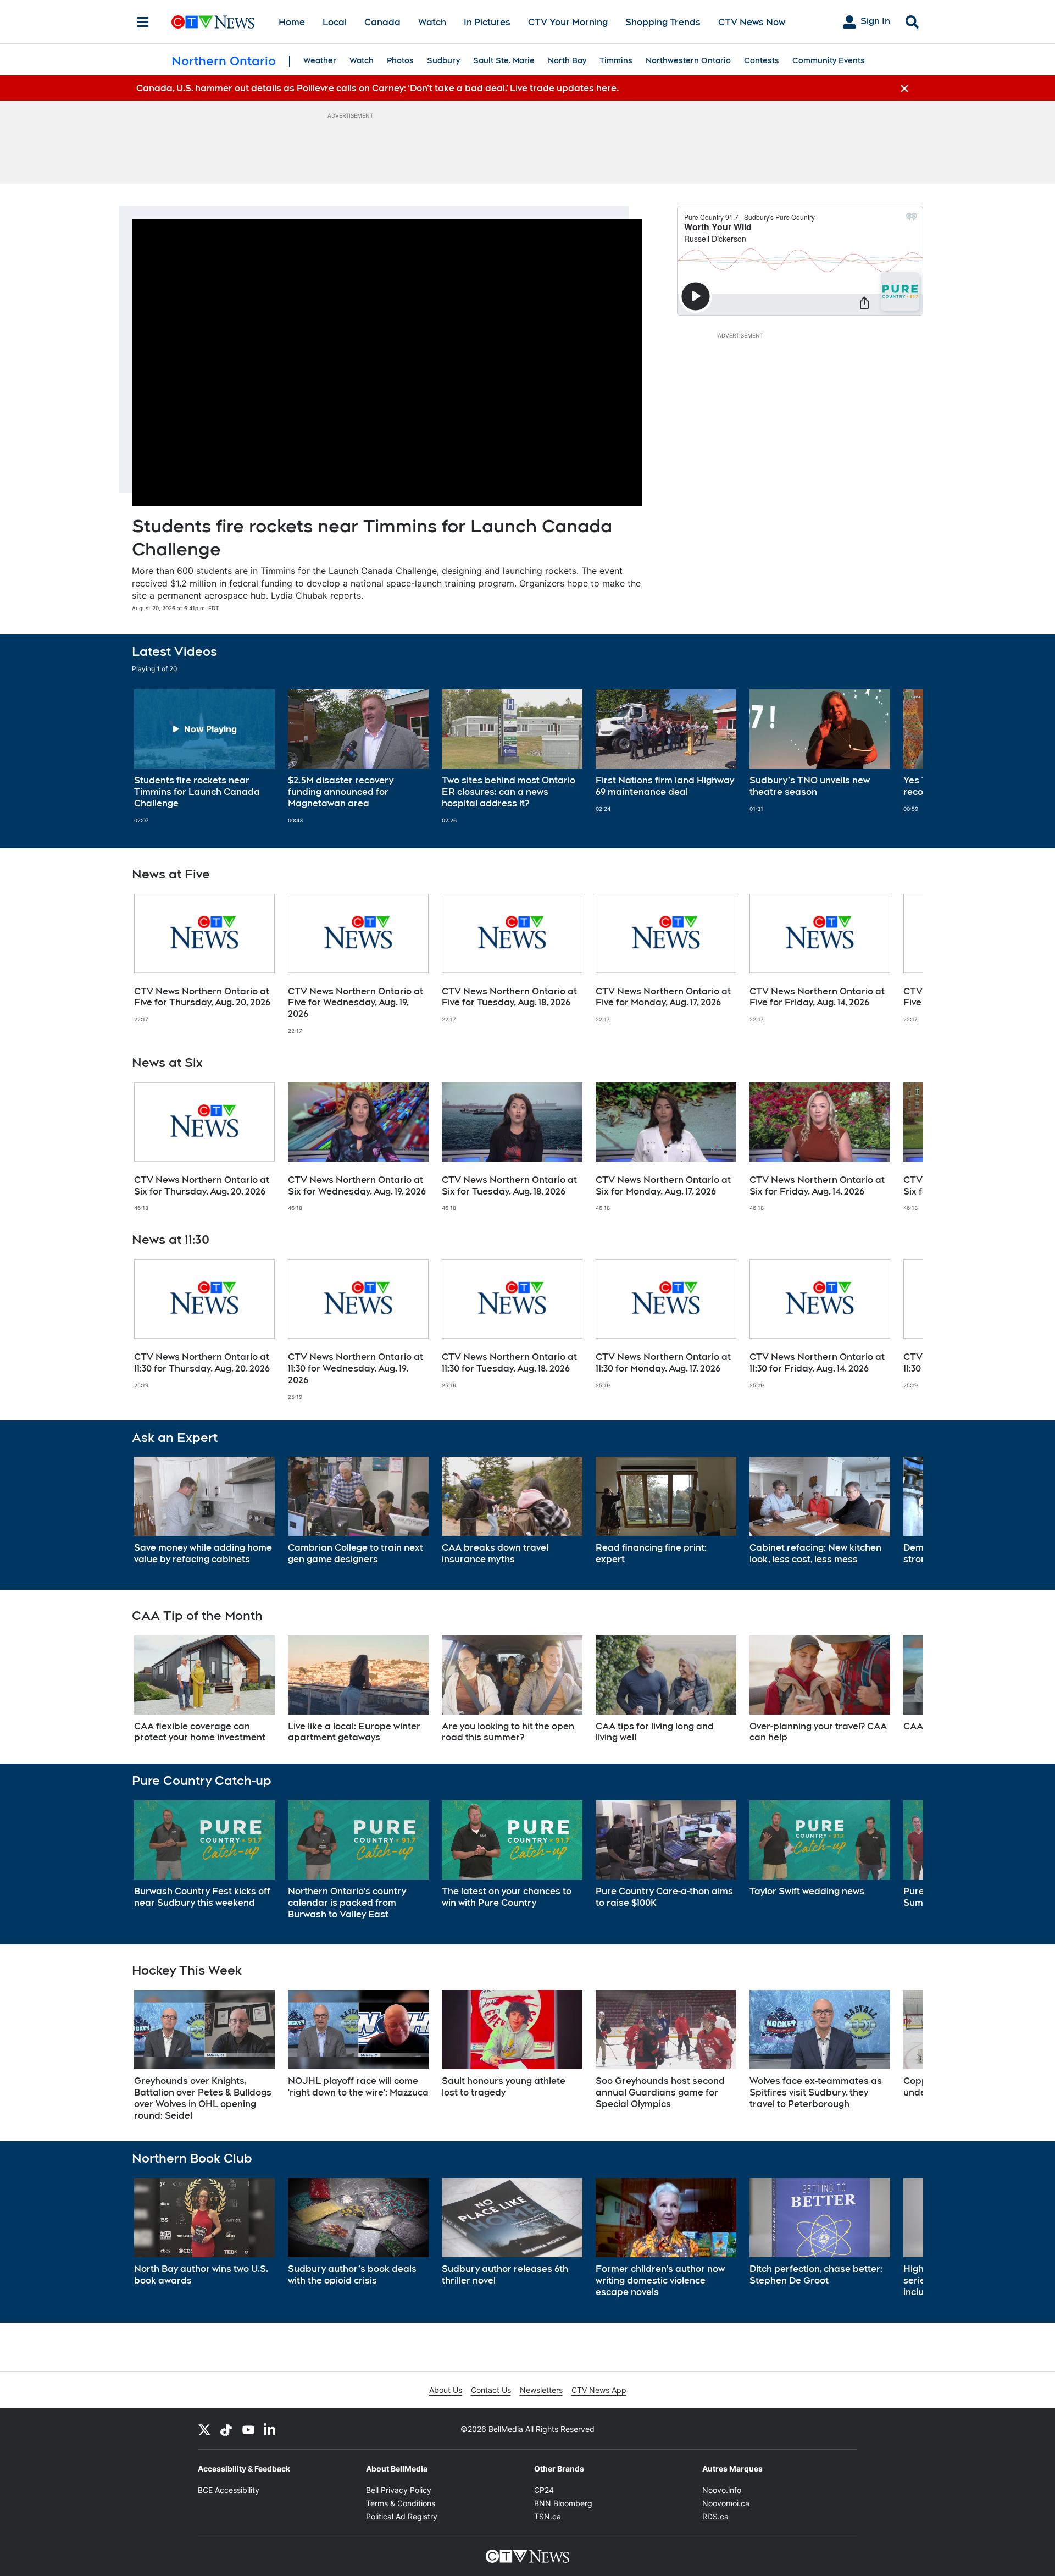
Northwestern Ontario (688, 60)
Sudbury (443, 60)
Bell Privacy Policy (399, 2490)
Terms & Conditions (401, 2503)
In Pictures (487, 22)
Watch (432, 22)
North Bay (567, 60)
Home (292, 22)
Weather (320, 60)
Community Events (829, 60)
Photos (400, 60)
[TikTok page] (226, 2429)
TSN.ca (548, 2516)
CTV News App (599, 2390)
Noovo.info (722, 2490)
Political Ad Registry (402, 2516)
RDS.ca (715, 2516)
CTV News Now (752, 22)
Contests (762, 60)
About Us (446, 2390)
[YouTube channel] (248, 2429)
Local (335, 22)
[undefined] (204, 756)
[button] (901, 756)
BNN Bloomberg (563, 2503)
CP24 (544, 2490)
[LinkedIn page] (270, 2429)
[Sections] (143, 22)
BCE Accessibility (229, 2490)
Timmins (616, 60)
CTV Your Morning (568, 22)
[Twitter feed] (204, 2429)
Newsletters (541, 2390)
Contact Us (491, 2390)
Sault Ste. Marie (504, 60)
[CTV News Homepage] (213, 22)
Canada (382, 22)
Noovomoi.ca (726, 2503)
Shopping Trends (663, 22)
